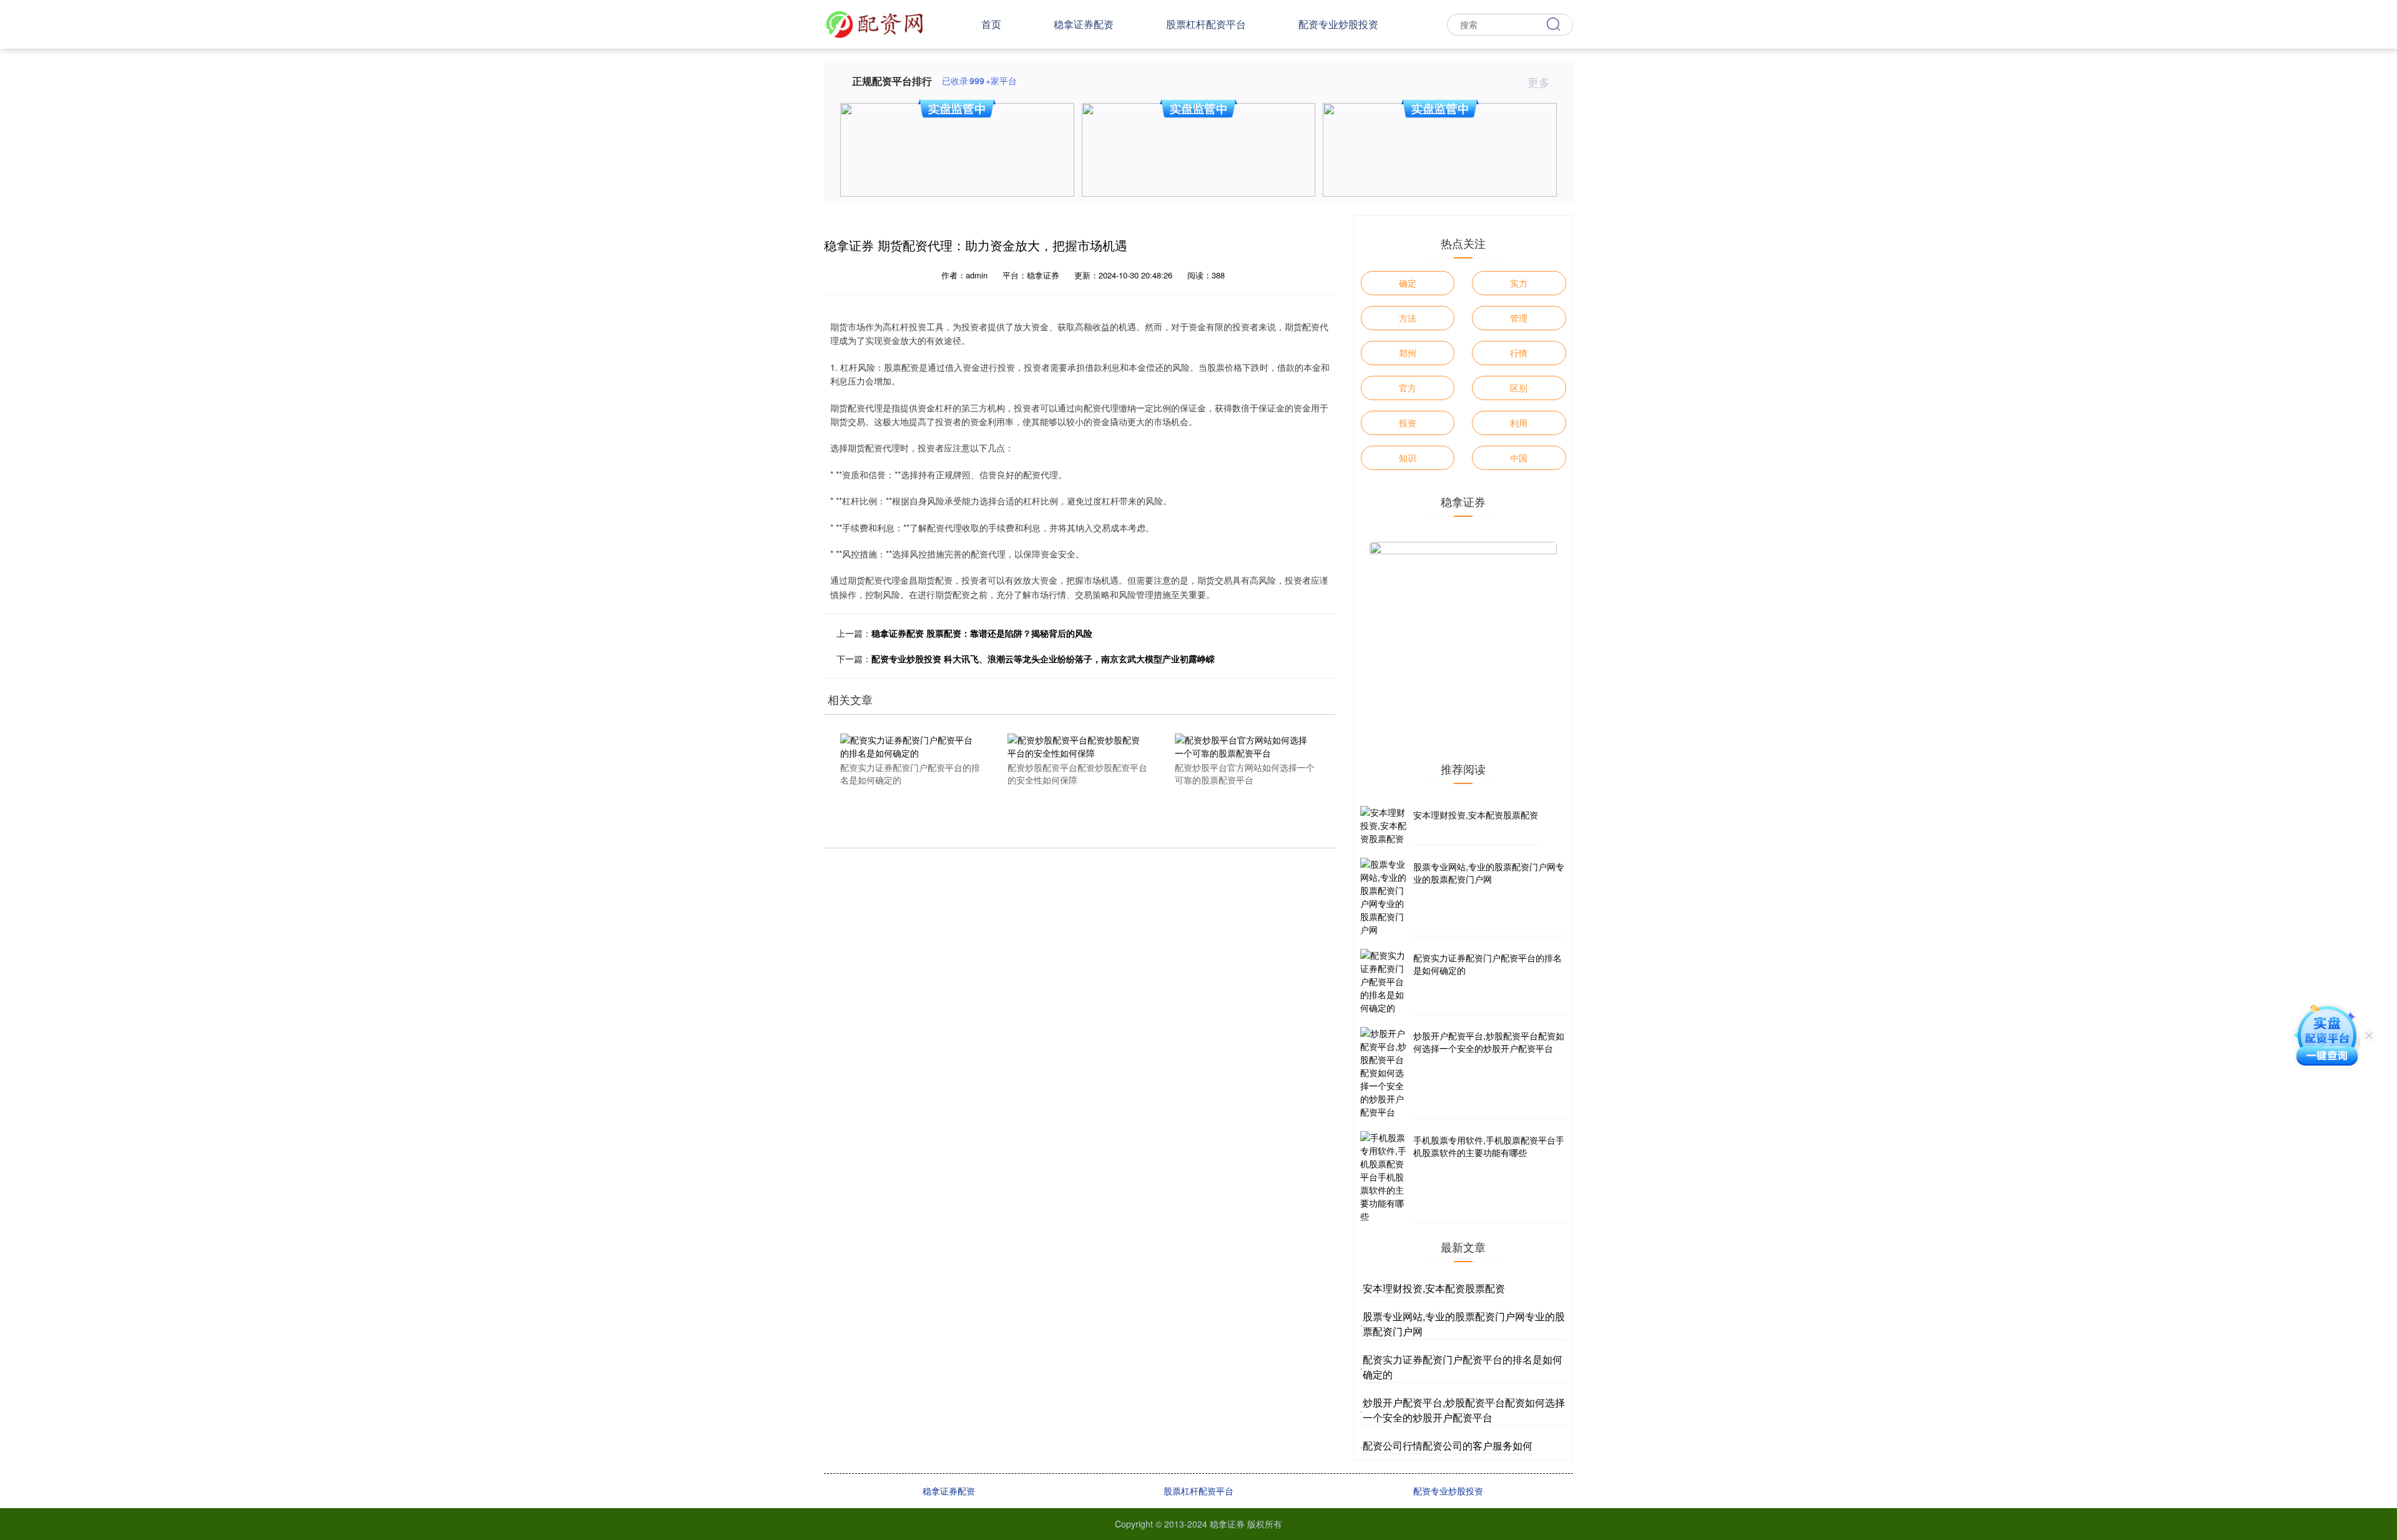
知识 (1408, 458)
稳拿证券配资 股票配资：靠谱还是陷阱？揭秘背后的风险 (982, 633)
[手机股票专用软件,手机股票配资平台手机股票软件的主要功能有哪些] (1385, 1177)
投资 (1408, 423)
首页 (991, 24)
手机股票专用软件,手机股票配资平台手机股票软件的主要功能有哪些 (1489, 1146)
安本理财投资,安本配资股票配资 (1476, 815)
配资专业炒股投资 (1338, 24)
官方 (1408, 388)
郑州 (1408, 353)
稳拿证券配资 (1084, 24)
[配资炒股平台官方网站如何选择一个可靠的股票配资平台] (1245, 745)
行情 (1519, 353)
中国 (1519, 458)
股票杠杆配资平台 (1206, 24)
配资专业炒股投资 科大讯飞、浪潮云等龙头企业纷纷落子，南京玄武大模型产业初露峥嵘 (1043, 659)
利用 (1519, 423)
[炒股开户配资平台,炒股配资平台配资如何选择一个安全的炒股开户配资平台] (1385, 1073)
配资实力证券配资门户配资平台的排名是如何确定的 (1488, 964)
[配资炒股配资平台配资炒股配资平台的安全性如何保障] (1077, 745)
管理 (1519, 318)
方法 (1408, 318)
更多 (1540, 82)
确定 (1408, 283)
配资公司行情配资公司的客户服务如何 (1448, 1445)
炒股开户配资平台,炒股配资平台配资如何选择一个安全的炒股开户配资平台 (1489, 1042)
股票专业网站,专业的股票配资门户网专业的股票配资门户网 (1489, 873)
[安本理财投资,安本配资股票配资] (1385, 826)
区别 (1519, 388)
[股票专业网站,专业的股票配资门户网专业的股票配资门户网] (1385, 897)
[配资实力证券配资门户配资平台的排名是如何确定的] (910, 745)
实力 (1519, 283)
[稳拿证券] (875, 23)
